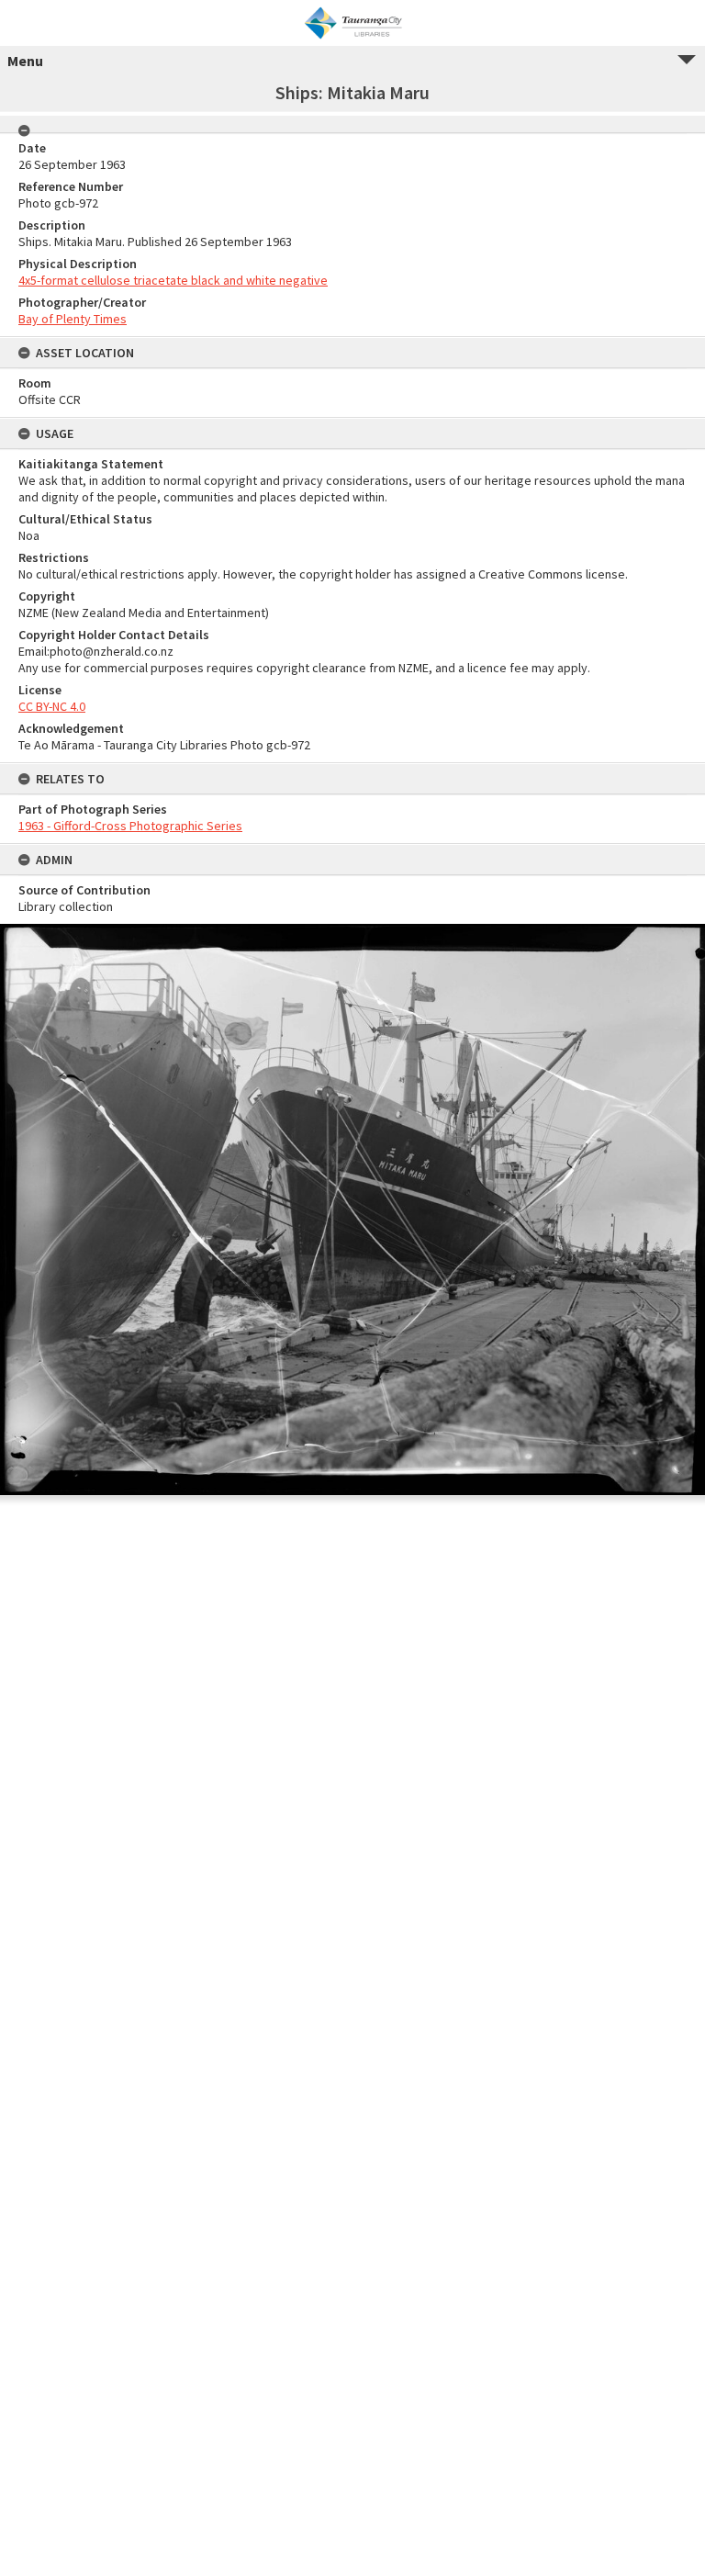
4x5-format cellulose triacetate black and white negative (173, 280)
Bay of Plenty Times (73, 319)
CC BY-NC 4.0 (52, 706)
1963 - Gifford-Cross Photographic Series (130, 826)
